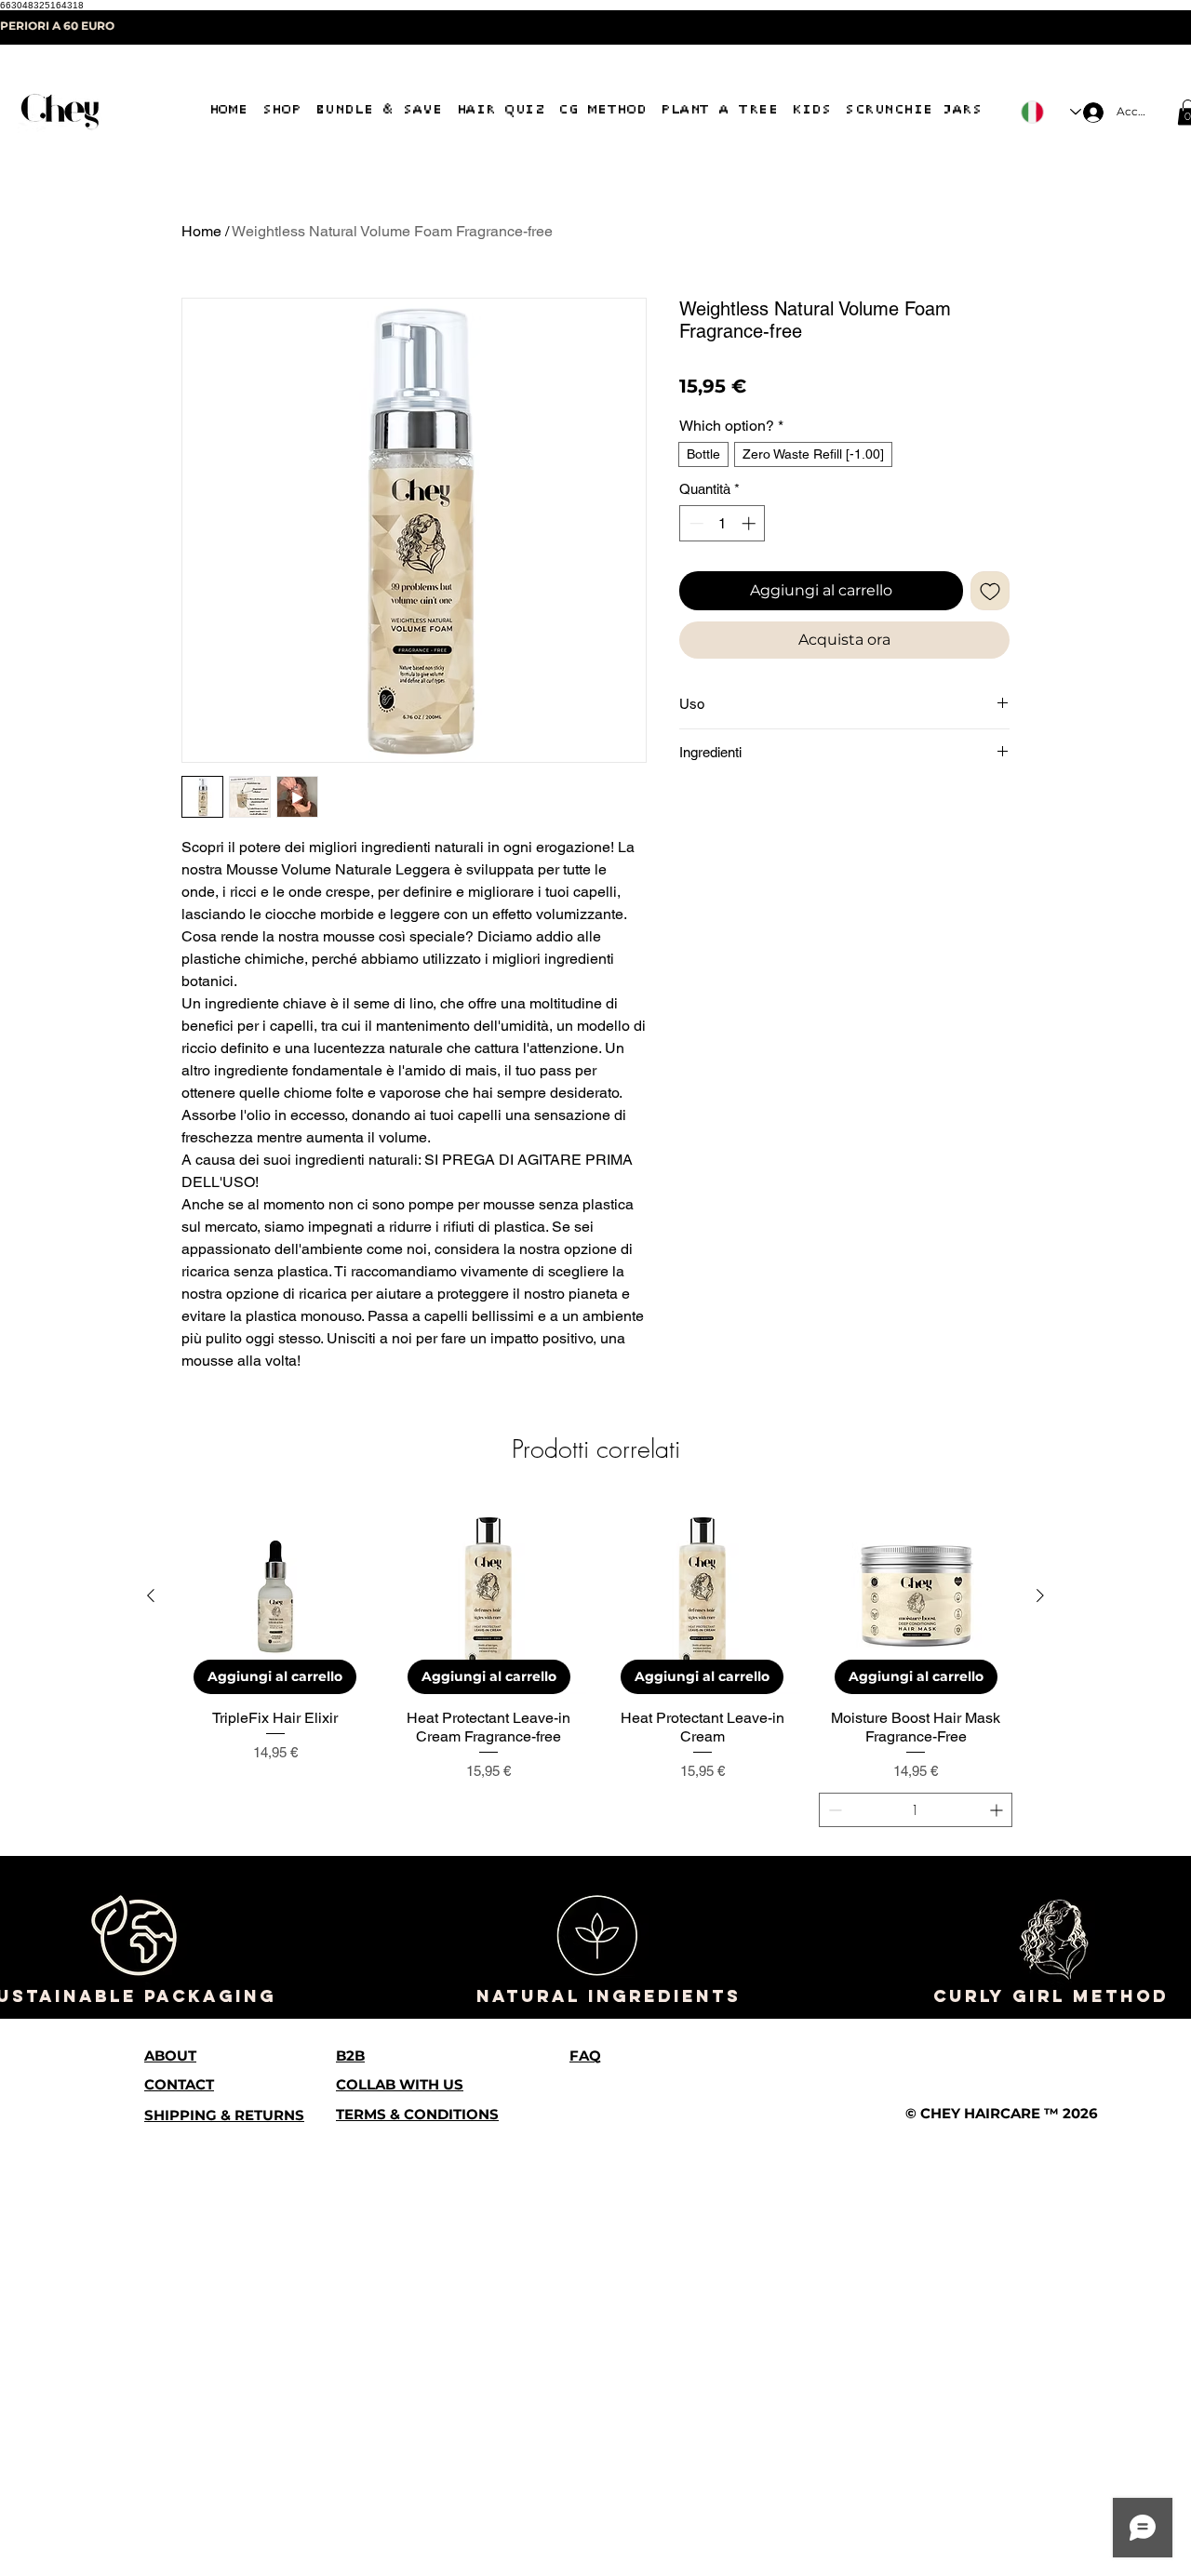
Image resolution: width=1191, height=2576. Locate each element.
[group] (595, 2104)
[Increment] (750, 546)
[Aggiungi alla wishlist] (990, 613)
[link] (790, 365)
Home (201, 231)
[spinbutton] (723, 546)
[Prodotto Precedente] (151, 2036)
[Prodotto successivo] (1040, 2036)
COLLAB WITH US (400, 2524)
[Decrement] (695, 546)
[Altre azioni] (997, 1664)
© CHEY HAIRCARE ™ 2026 (1002, 2553)
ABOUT (170, 2496)
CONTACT (179, 2524)
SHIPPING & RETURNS (224, 2555)
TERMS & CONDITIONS (417, 2554)
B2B (350, 2496)
